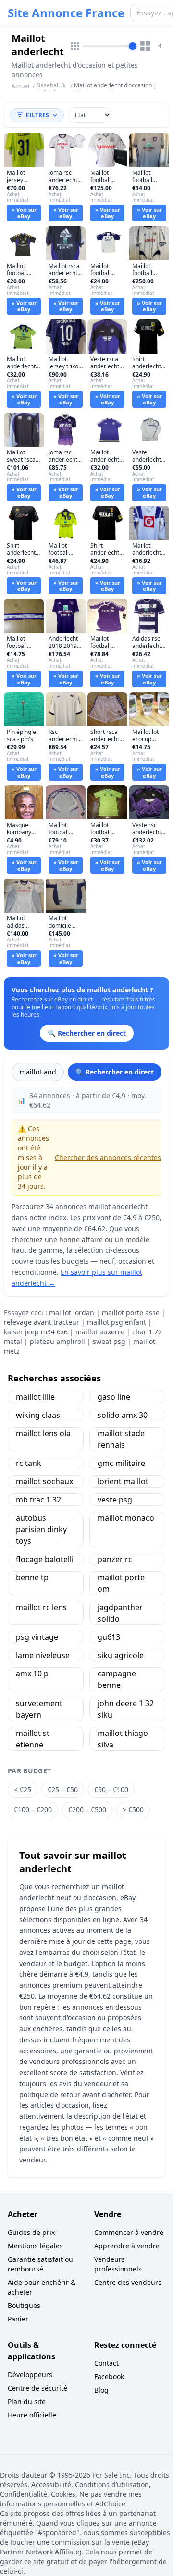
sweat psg (109, 1341)
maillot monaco (126, 1518)
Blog (101, 2390)
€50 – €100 (111, 1789)
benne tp (32, 1577)
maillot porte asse (131, 1312)
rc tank (29, 1463)
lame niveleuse (43, 1655)
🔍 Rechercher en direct (115, 1072)
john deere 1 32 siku (126, 1709)
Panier (18, 2319)
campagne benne (117, 1679)
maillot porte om (121, 1583)
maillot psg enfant (117, 1322)
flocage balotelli (45, 1559)
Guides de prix (31, 2232)
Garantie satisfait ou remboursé (40, 2264)
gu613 (109, 1637)
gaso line (114, 1397)
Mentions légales (35, 2246)
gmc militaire (121, 1463)
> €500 (133, 1810)
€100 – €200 (33, 1810)
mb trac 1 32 (38, 1500)
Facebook (109, 2376)
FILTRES (37, 115)
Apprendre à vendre (127, 2246)
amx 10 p (32, 1673)
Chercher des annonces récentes (108, 1157)
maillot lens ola (43, 1433)
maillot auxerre (100, 1332)
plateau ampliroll (57, 1341)
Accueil (21, 86)
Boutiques (24, 2305)
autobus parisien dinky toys (41, 1529)
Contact (106, 2363)
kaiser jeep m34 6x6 (36, 1332)
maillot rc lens (41, 1607)
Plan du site (27, 2401)
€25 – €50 (63, 1789)
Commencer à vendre (129, 2232)
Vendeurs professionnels (118, 2264)
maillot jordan (72, 1312)
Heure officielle (32, 2415)
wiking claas (38, 1415)
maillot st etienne (33, 1739)
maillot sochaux (44, 1481)
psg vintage (37, 1637)
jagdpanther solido (120, 1613)
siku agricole (121, 1655)
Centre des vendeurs (128, 2282)
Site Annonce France (66, 13)
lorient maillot (123, 1481)
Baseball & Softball (51, 89)
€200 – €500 (87, 1810)
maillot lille (35, 1397)
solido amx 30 (123, 1415)
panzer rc (115, 1559)
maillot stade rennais (121, 1439)
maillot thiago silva (123, 1739)
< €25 (23, 1789)
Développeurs (30, 2375)
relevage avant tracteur (42, 1322)
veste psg (115, 1500)
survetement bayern (39, 1709)
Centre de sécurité (37, 2388)
